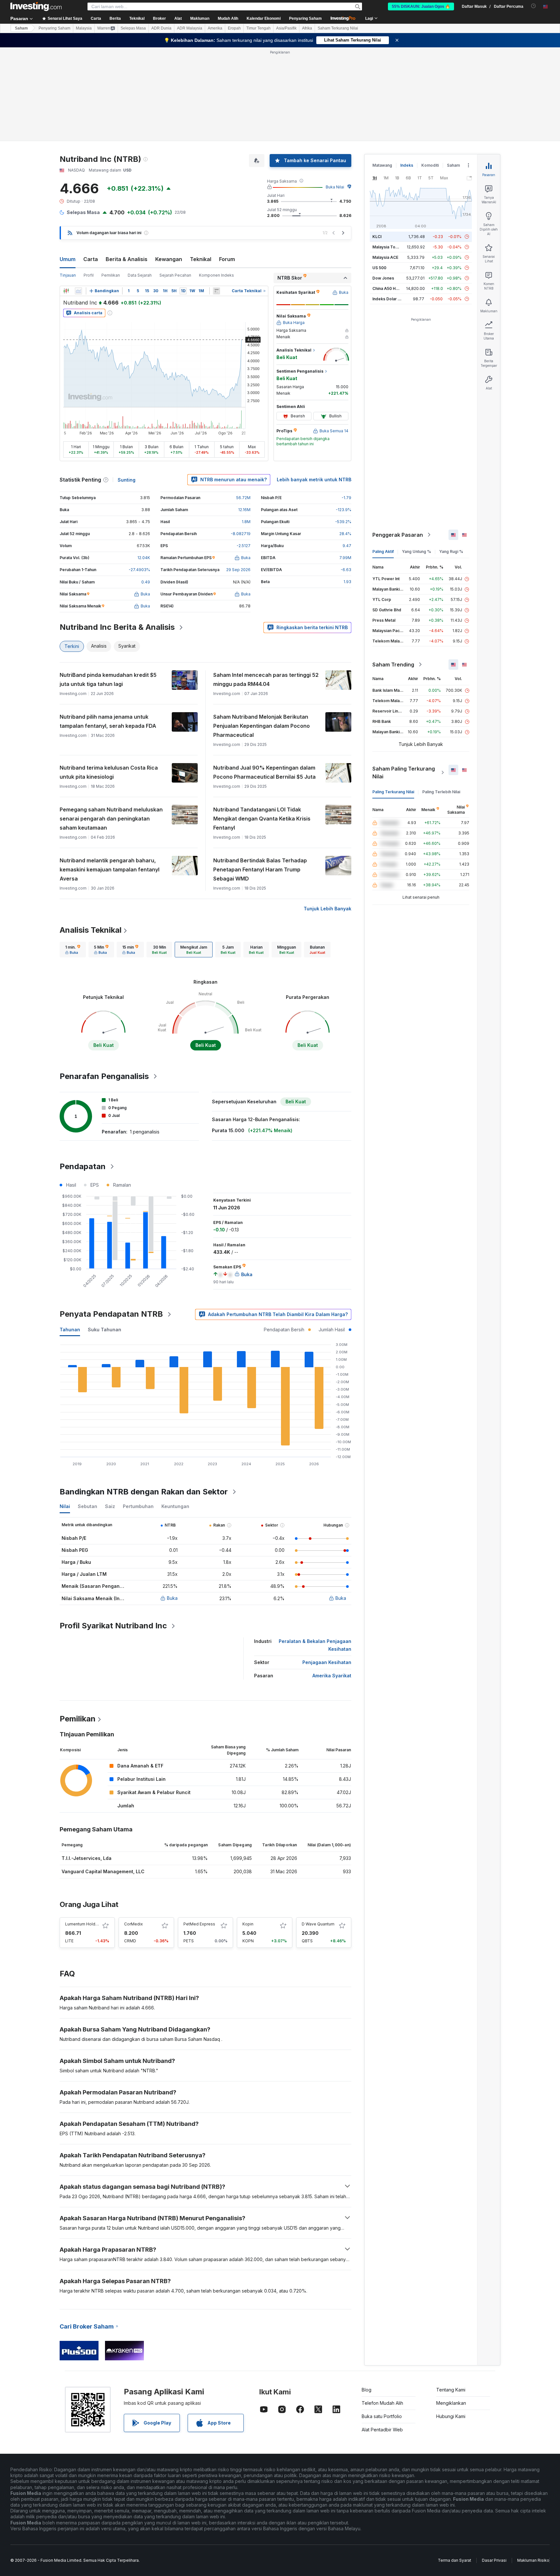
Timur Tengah (258, 28)
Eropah (234, 28)
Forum (227, 259)
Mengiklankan (451, 2403)
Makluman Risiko (533, 2560)
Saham (21, 28)
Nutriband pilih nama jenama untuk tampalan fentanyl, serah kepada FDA (108, 721)
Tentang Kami (451, 2390)
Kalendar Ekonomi (264, 18)
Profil (89, 275)
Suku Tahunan (105, 1330)
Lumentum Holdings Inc (87, 1924)
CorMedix (134, 1924)
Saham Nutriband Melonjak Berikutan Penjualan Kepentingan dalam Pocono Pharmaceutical (262, 726)
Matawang (382, 165)
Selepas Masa (133, 28)
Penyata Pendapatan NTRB (111, 1314)
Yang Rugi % (451, 551)
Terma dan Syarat (455, 2560)
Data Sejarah (140, 275)
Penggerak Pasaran (398, 535)
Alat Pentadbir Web (382, 2430)
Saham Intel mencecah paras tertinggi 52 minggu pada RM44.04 (266, 679)
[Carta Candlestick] (66, 291)
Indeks (407, 165)
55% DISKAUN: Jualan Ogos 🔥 (421, 6)
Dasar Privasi (494, 2560)
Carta (91, 259)
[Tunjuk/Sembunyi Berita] (216, 291)
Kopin (248, 1924)
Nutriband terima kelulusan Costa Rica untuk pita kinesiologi (109, 772)
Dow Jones (383, 278)
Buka (172, 1598)
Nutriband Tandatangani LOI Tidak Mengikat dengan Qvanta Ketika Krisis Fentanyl (262, 819)
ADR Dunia (161, 28)
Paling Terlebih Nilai (441, 792)
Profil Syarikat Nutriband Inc (113, 1626)
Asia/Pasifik (286, 28)
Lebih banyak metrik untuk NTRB (314, 479)
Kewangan (169, 259)
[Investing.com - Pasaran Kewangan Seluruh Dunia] (36, 6)
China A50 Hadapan (391, 288)
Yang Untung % (416, 551)
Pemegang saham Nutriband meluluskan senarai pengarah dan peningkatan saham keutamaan (111, 819)
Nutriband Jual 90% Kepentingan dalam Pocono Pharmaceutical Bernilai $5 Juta (264, 772)
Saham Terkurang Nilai (338, 28)
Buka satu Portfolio (382, 2416)
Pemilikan (111, 275)
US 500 (379, 268)
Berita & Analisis (127, 259)
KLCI (377, 237)
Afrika (307, 28)
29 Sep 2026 (238, 570)
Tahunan (70, 1330)
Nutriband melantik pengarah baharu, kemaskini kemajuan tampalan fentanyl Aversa (110, 869)
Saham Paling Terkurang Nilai (404, 773)
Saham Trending (393, 665)
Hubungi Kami (451, 2416)
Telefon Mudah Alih (382, 2403)
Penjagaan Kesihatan (327, 1662)
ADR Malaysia (190, 28)
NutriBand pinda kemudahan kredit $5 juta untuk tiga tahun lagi (108, 679)
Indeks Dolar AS (388, 299)
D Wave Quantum (318, 1924)
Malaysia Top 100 (389, 247)
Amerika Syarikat (332, 1676)
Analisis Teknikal (91, 930)
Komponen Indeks (216, 275)
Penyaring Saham (305, 18)
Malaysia (84, 28)
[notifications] (534, 6)
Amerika (215, 28)
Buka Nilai (335, 187)
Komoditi (430, 165)
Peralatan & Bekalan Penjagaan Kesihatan (315, 1645)
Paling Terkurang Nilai (393, 792)
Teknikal (201, 259)
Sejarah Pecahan (175, 275)
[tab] (73, 950)
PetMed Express (199, 1924)
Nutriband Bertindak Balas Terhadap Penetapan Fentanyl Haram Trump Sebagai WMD (260, 869)
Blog (367, 2390)
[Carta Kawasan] (78, 291)
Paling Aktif (383, 551)
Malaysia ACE (385, 257)
